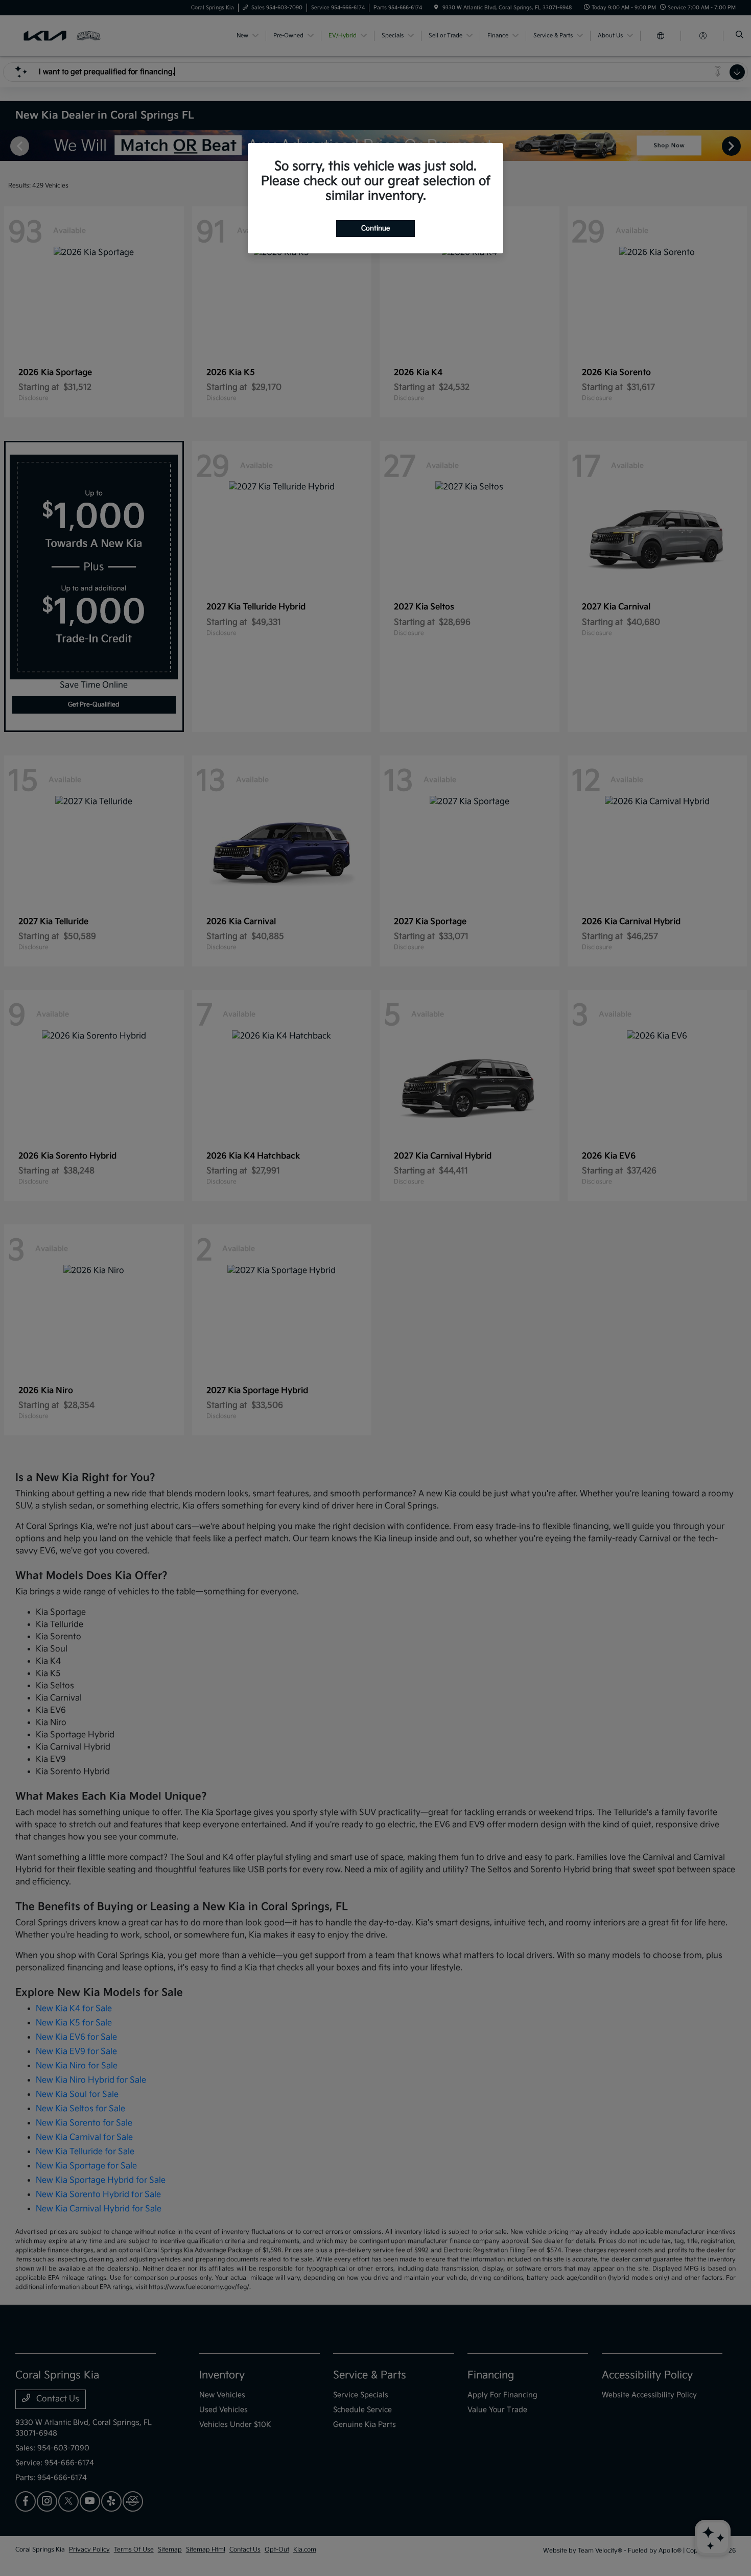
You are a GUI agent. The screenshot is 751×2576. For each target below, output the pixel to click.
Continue (375, 228)
